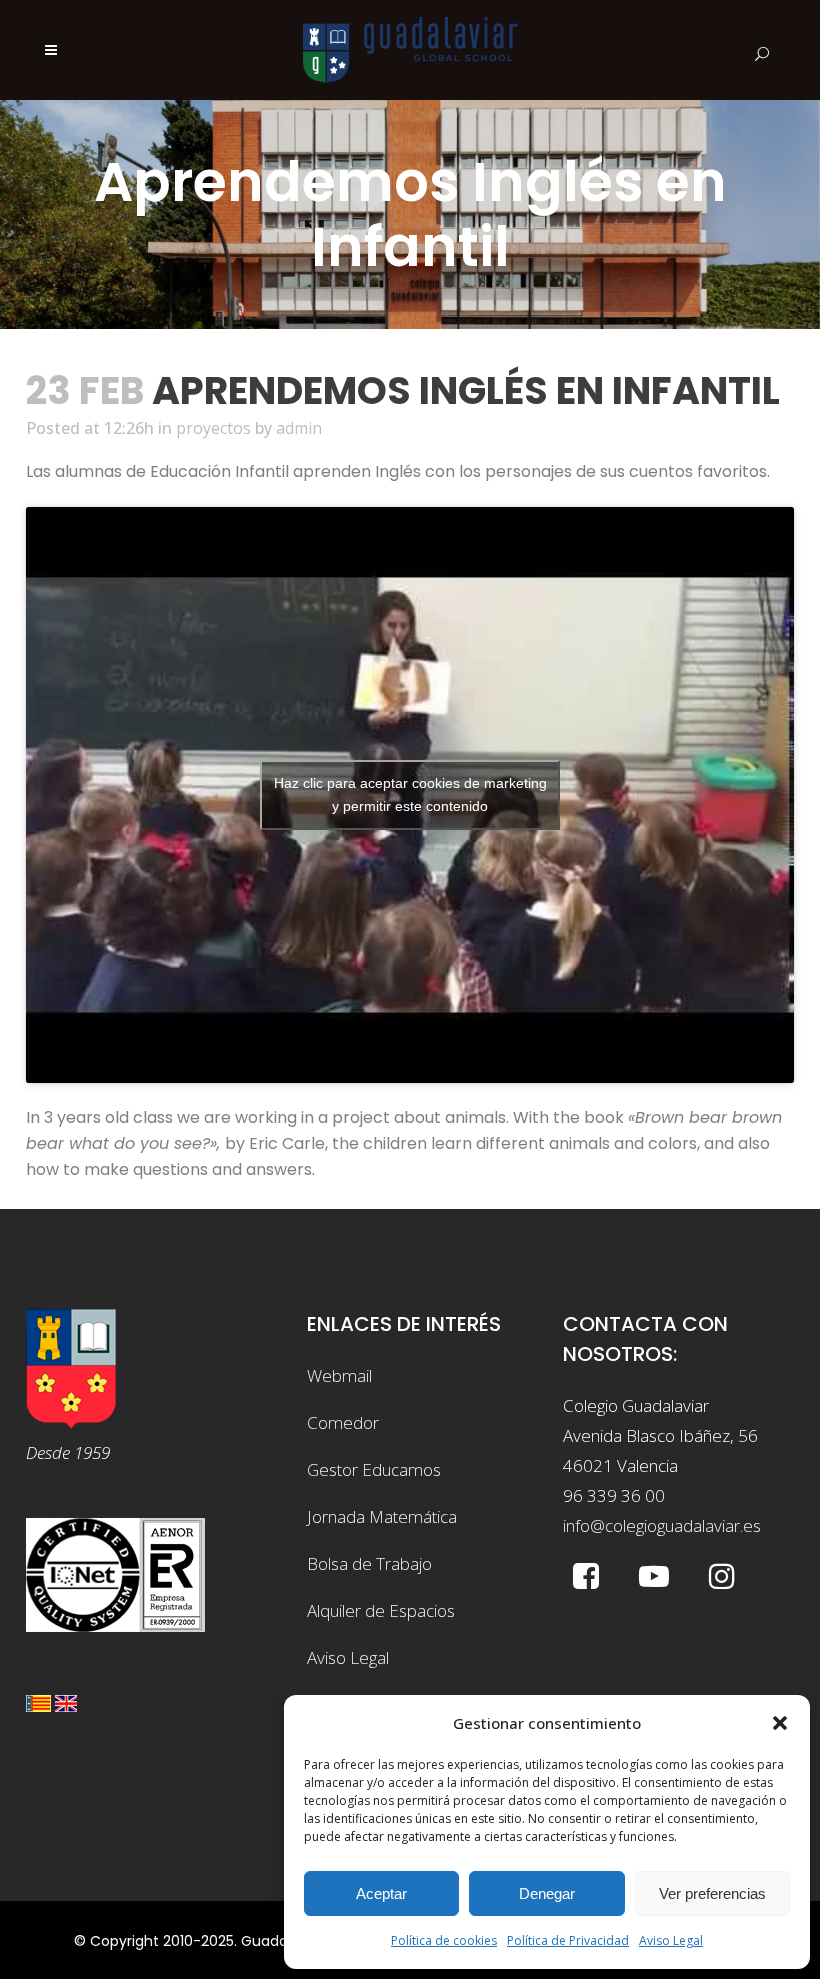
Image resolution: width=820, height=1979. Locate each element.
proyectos (213, 428)
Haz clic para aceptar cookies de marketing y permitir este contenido (410, 794)
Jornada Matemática (382, 1516)
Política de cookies (444, 1940)
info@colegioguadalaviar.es (662, 1525)
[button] (780, 1723)
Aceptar (381, 1893)
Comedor (343, 1422)
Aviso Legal (671, 1940)
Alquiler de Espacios (381, 1610)
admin (299, 428)
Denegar (547, 1893)
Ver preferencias (712, 1893)
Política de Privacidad (568, 1940)
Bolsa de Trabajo (369, 1563)
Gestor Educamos (374, 1469)
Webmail (339, 1375)
